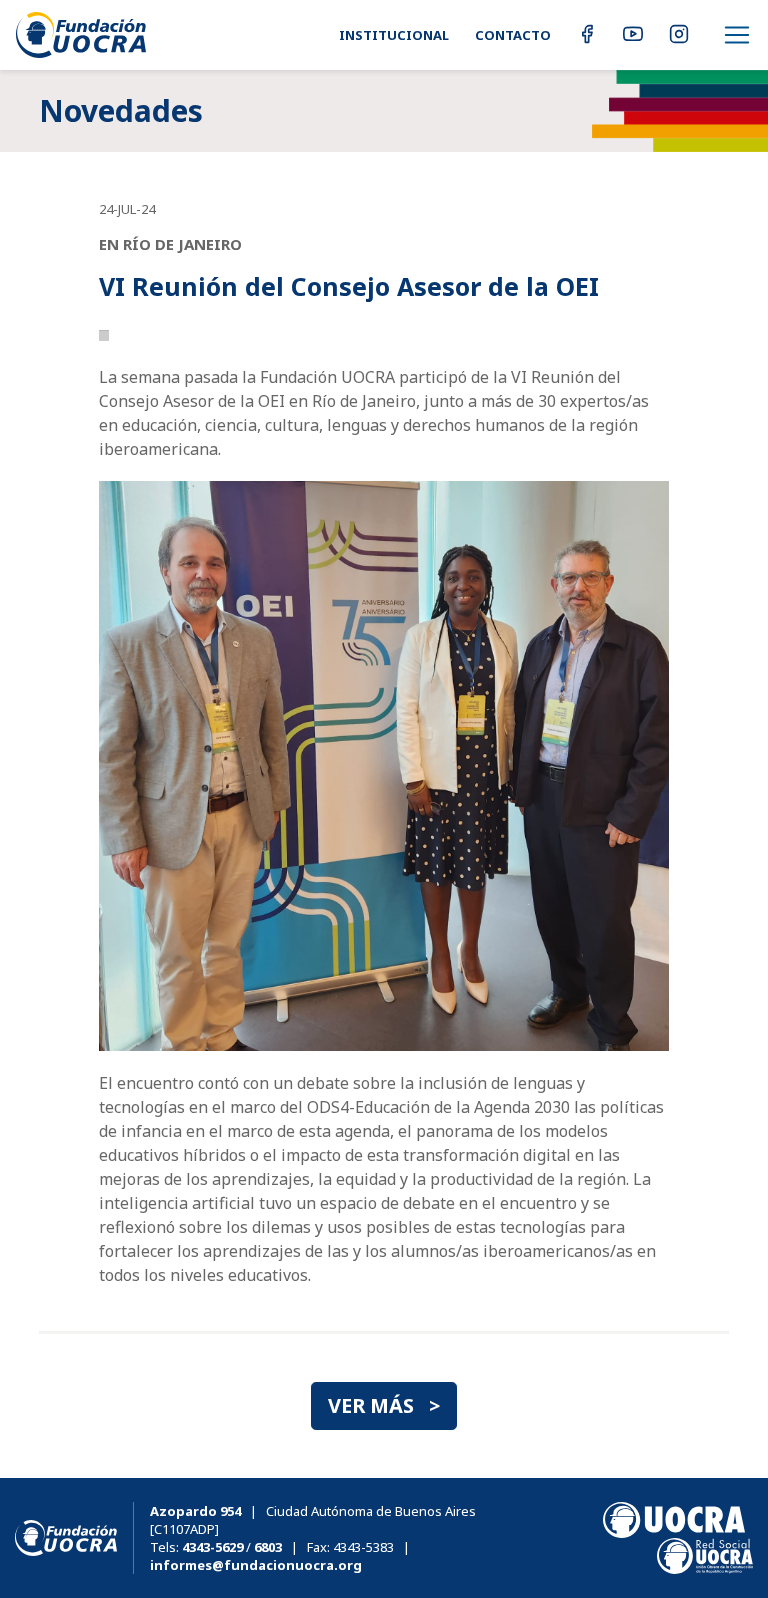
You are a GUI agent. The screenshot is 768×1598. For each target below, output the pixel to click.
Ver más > (384, 1405)
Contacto (513, 35)
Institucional (394, 35)
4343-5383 (363, 1547)
